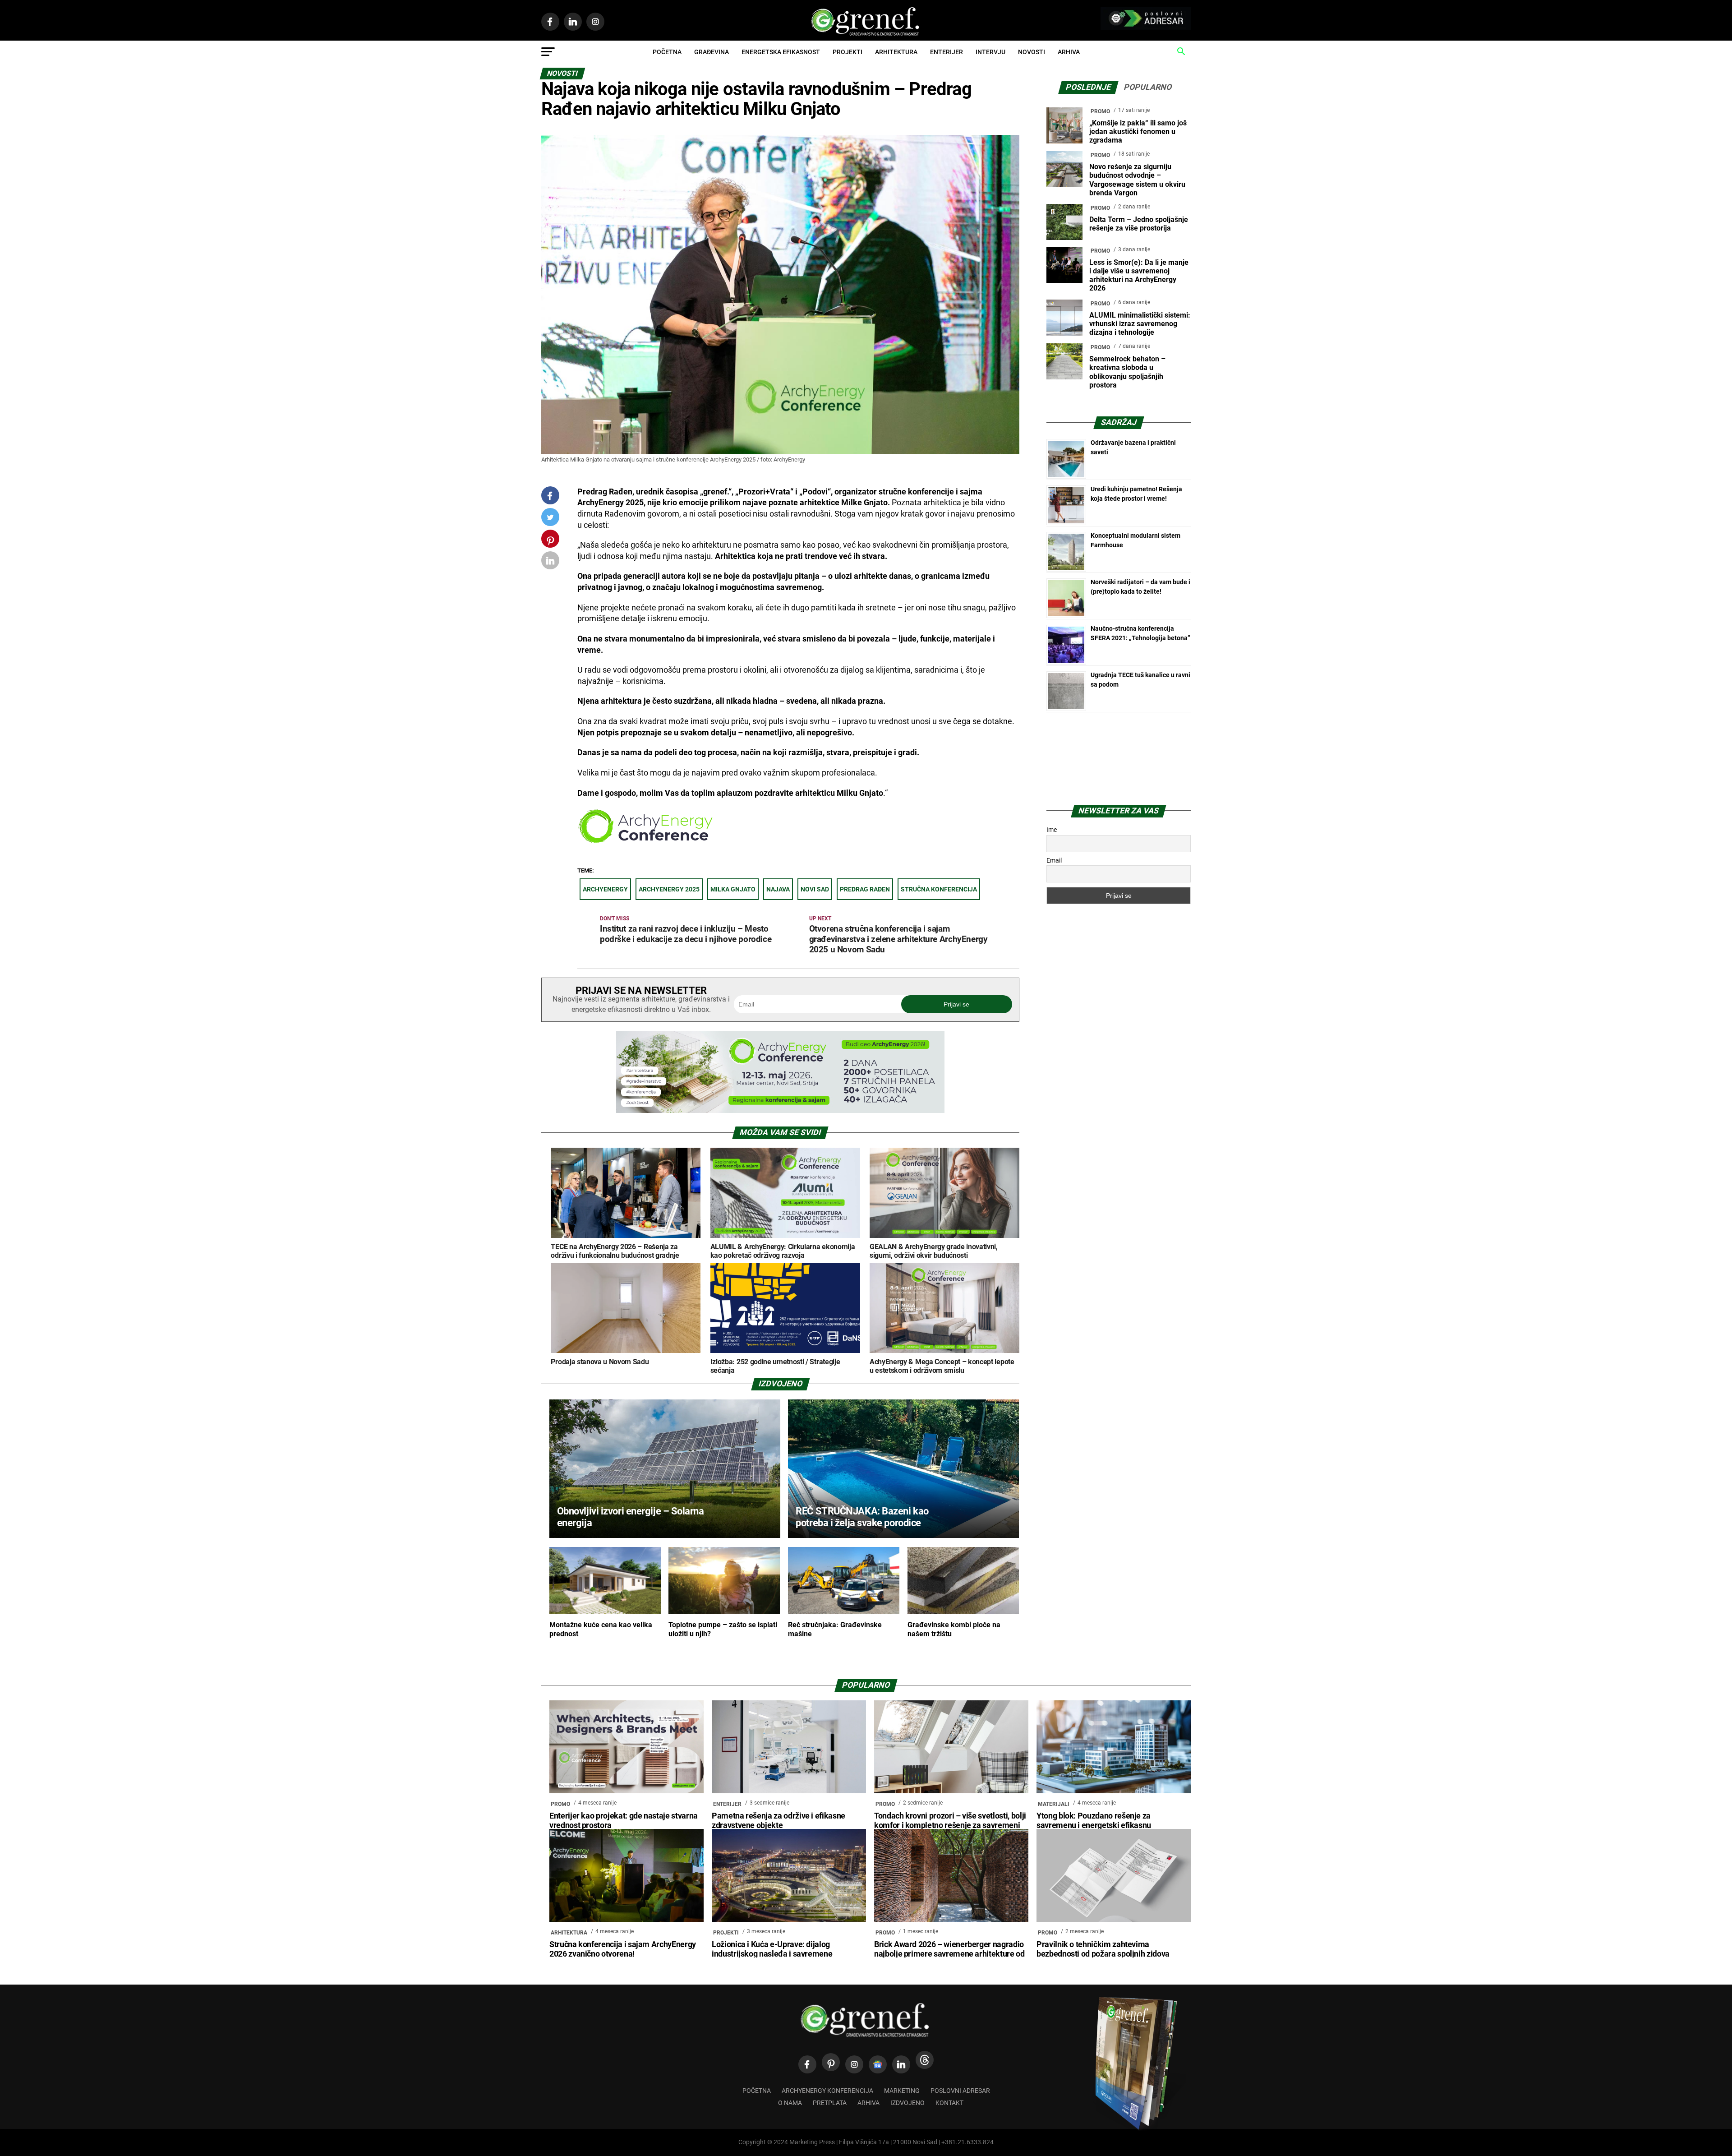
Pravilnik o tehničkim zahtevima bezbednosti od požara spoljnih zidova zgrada (1103, 1954)
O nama (790, 2103)
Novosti (1032, 52)
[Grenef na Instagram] (854, 2064)
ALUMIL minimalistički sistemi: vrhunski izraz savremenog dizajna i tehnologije (1140, 324)
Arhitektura (896, 52)
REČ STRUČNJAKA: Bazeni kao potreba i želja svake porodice (862, 1517)
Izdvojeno (907, 2103)
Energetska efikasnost (781, 52)
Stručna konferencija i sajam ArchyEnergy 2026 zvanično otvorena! (623, 1949)
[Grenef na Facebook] (550, 496)
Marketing (902, 2091)
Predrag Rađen (865, 889)
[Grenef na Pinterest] (550, 543)
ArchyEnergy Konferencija (827, 2091)
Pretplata (830, 2103)
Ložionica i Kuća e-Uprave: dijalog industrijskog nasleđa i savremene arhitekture (772, 1954)
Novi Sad (815, 889)
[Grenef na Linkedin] (901, 2064)
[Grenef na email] (550, 562)
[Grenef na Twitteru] (550, 519)
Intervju (990, 52)
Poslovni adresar (960, 2091)
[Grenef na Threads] (925, 2060)
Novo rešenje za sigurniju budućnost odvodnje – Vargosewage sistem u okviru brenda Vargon (1137, 180)
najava (778, 889)
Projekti (848, 52)
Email (1054, 860)
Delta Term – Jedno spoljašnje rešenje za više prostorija (1139, 224)
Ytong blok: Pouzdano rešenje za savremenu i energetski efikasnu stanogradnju (1094, 1825)
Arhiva (1069, 52)
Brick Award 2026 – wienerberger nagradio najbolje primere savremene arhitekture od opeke (949, 1954)
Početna (667, 52)
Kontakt (949, 2103)
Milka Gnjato (733, 889)
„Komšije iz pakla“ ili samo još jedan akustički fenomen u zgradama (1138, 132)
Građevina (712, 52)
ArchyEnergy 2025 (669, 889)
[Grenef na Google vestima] (878, 2064)
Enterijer (947, 52)
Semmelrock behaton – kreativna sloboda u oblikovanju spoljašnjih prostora (1127, 372)
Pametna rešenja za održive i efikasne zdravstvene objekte (778, 1821)
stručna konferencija (939, 889)
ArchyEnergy (605, 889)
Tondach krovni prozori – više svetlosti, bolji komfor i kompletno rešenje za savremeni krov (950, 1825)
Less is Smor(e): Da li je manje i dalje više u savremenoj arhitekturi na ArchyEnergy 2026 (1139, 275)
